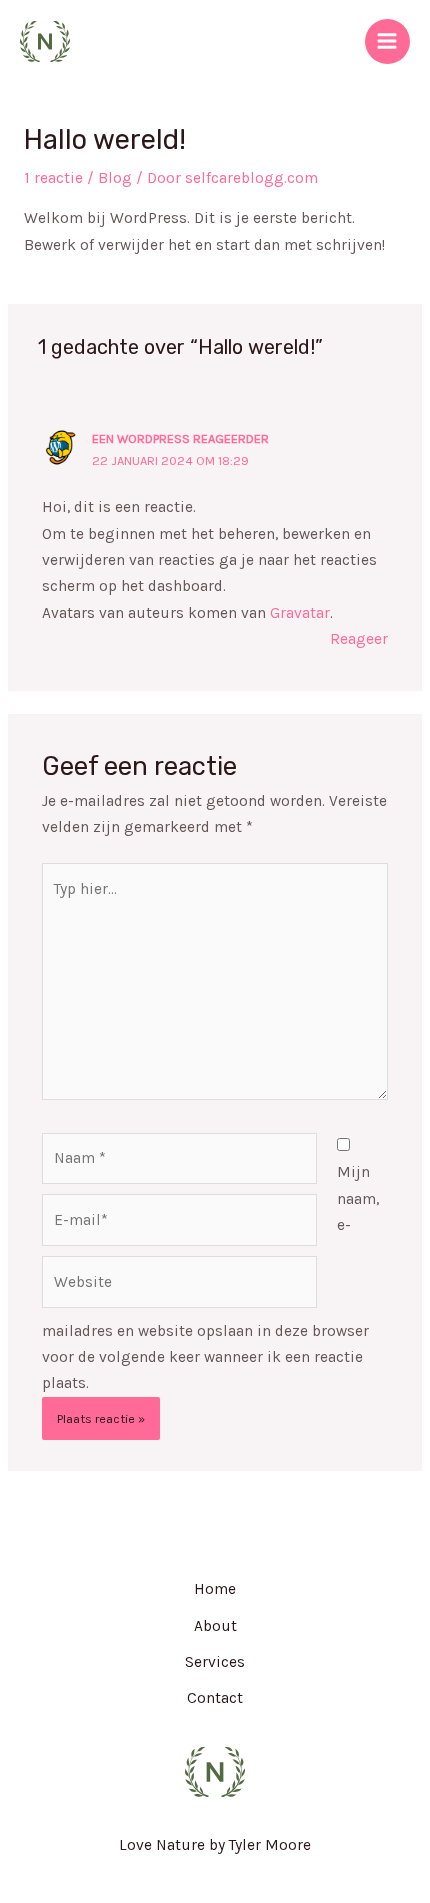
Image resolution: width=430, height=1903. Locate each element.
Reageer (359, 639)
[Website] (179, 1286)
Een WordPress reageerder (180, 438)
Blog (115, 178)
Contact (215, 1698)
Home (215, 1589)
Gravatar (300, 613)
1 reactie (53, 178)
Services (215, 1662)
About (215, 1626)
